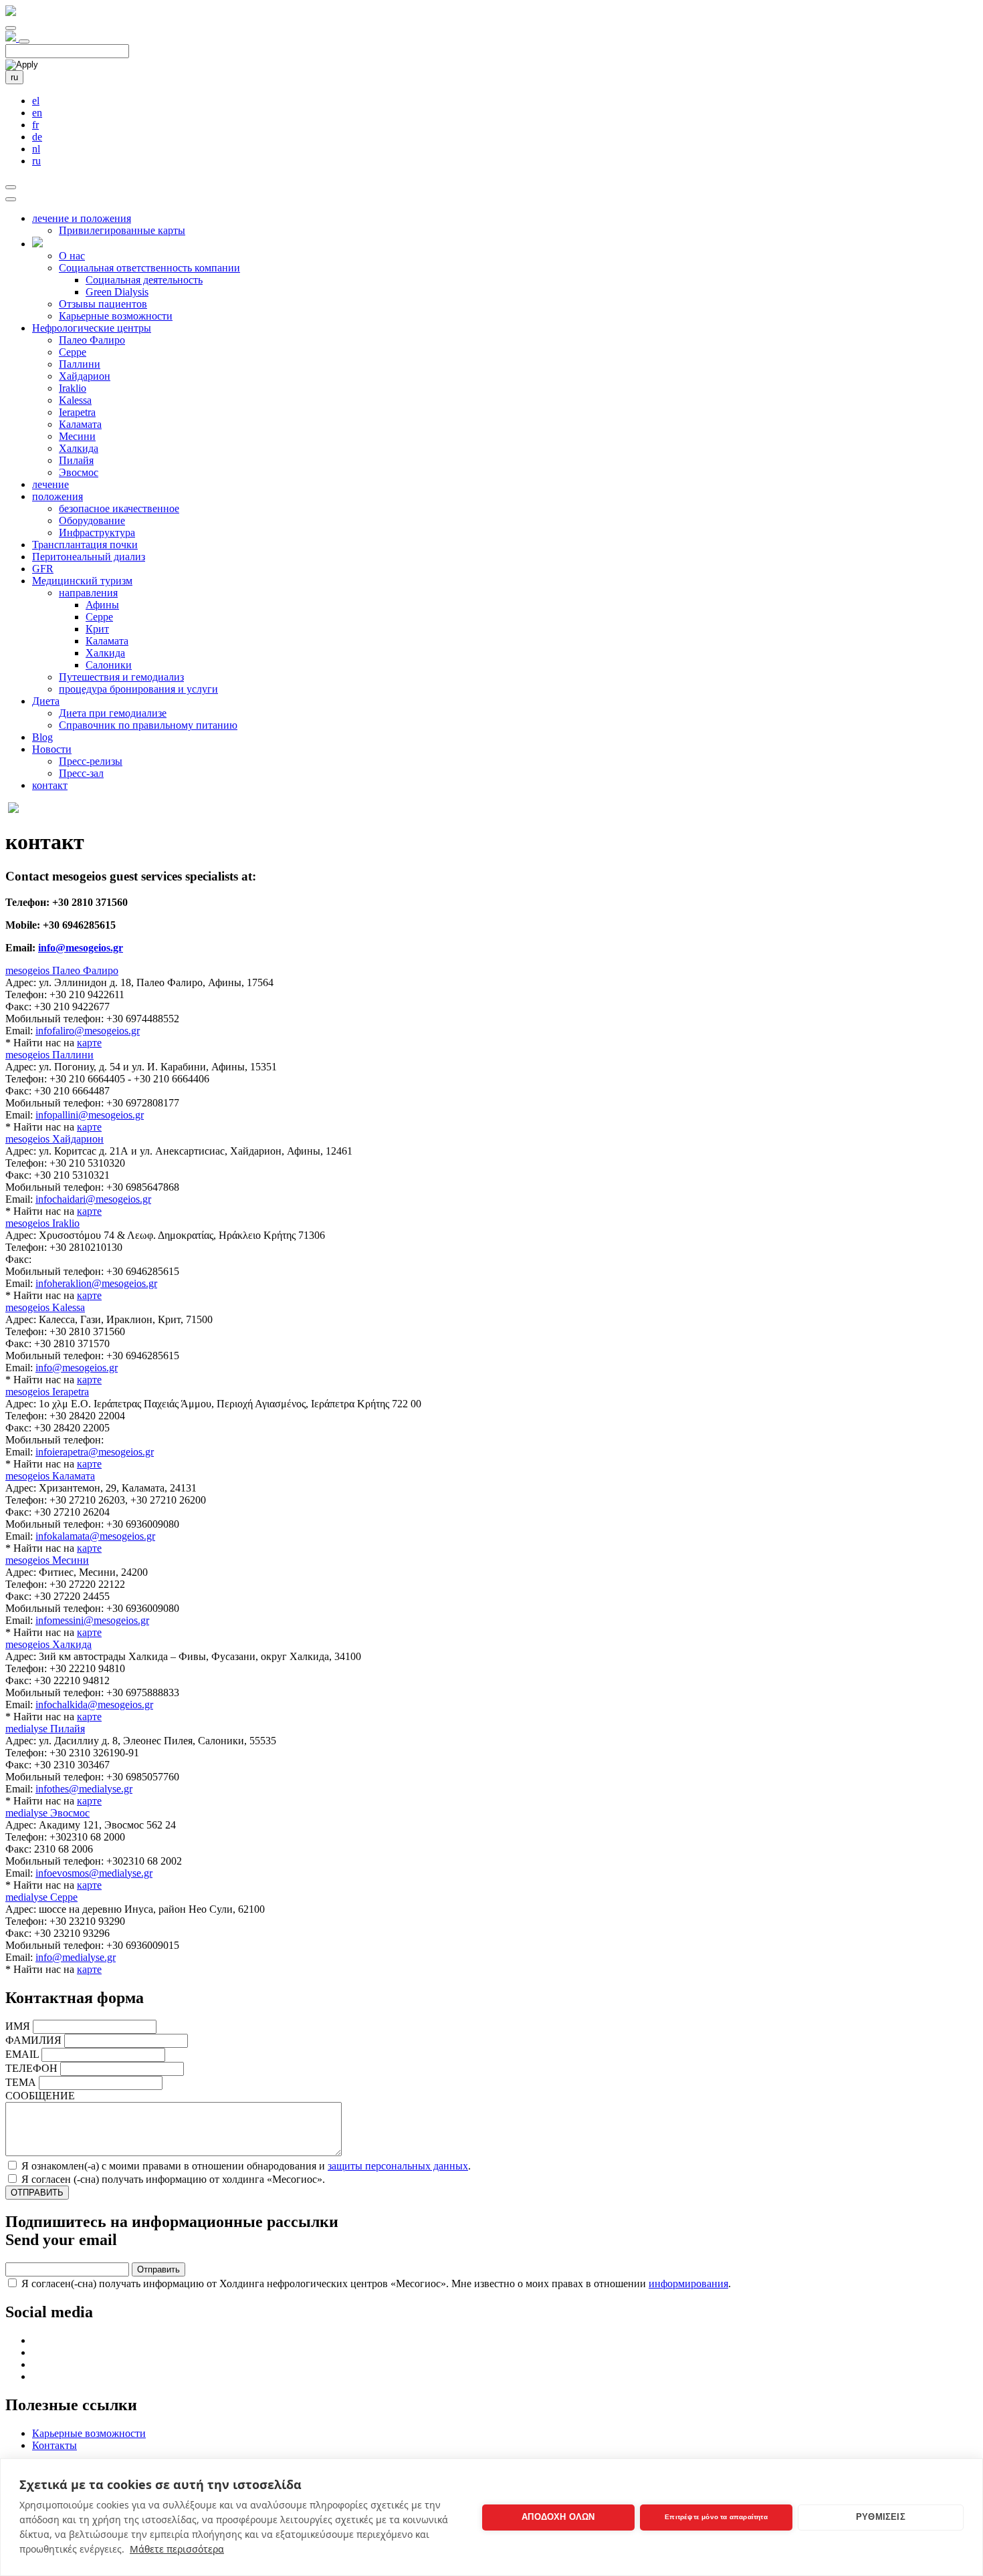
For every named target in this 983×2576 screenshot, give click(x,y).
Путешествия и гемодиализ (121, 677)
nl (36, 149)
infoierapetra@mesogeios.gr (95, 1452)
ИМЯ (18, 2026)
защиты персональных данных (398, 2166)
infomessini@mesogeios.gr (92, 1620)
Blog (42, 737)
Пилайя (76, 460)
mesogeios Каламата (50, 1476)
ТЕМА (21, 2082)
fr (35, 125)
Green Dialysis (117, 292)
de (37, 137)
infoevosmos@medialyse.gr (94, 1873)
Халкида (79, 448)
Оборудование (92, 520)
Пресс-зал (81, 773)
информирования (688, 2284)
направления (88, 593)
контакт (50, 785)
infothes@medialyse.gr (84, 1789)
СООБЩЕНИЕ (40, 2096)
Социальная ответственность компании (149, 268)
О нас (72, 256)
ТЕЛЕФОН (31, 2068)
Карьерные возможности (116, 316)
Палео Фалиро (92, 340)
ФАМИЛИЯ (33, 2040)
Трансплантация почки (85, 545)
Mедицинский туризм (82, 581)
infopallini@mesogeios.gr (90, 1115)
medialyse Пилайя (45, 1729)
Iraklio (73, 388)
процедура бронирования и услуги (138, 689)
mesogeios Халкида (48, 1644)
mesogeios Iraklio (42, 1223)
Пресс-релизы (91, 761)
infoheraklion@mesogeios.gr (96, 1283)
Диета (46, 701)
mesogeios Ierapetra (47, 1392)
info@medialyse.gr (76, 1957)
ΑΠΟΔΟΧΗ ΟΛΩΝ (558, 2517)
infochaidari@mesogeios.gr (93, 1199)
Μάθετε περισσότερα (177, 2549)
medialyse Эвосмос (47, 1813)
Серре (73, 352)
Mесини (77, 436)
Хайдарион (85, 376)
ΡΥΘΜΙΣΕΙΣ (881, 2517)
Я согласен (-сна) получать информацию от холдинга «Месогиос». (173, 2179)
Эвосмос (79, 472)
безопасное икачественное (119, 508)
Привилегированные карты (122, 230)
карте (89, 1043)
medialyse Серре (41, 1897)
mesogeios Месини (47, 1560)
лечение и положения (82, 218)
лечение (50, 484)
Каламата (80, 424)
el (36, 101)
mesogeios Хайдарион (54, 1139)
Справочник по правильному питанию (148, 725)
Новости (52, 749)
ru (14, 77)
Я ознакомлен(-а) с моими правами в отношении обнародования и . (246, 2166)
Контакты (54, 2445)
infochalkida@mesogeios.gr (94, 1705)
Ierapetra (77, 412)
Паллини (80, 364)
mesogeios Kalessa (45, 1307)
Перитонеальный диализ (89, 557)
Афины (102, 605)
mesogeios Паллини (49, 1055)
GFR (43, 569)
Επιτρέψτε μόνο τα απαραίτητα (716, 2517)
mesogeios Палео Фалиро (62, 970)
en (37, 113)
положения (58, 496)
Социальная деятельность (144, 280)
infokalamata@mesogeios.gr (95, 1536)
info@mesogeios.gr (81, 948)
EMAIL (22, 2054)
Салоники (109, 665)
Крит (97, 629)
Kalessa (75, 400)
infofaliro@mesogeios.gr (88, 1031)
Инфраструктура (97, 533)
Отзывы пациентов (103, 304)
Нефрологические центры (92, 328)
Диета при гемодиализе (113, 713)
